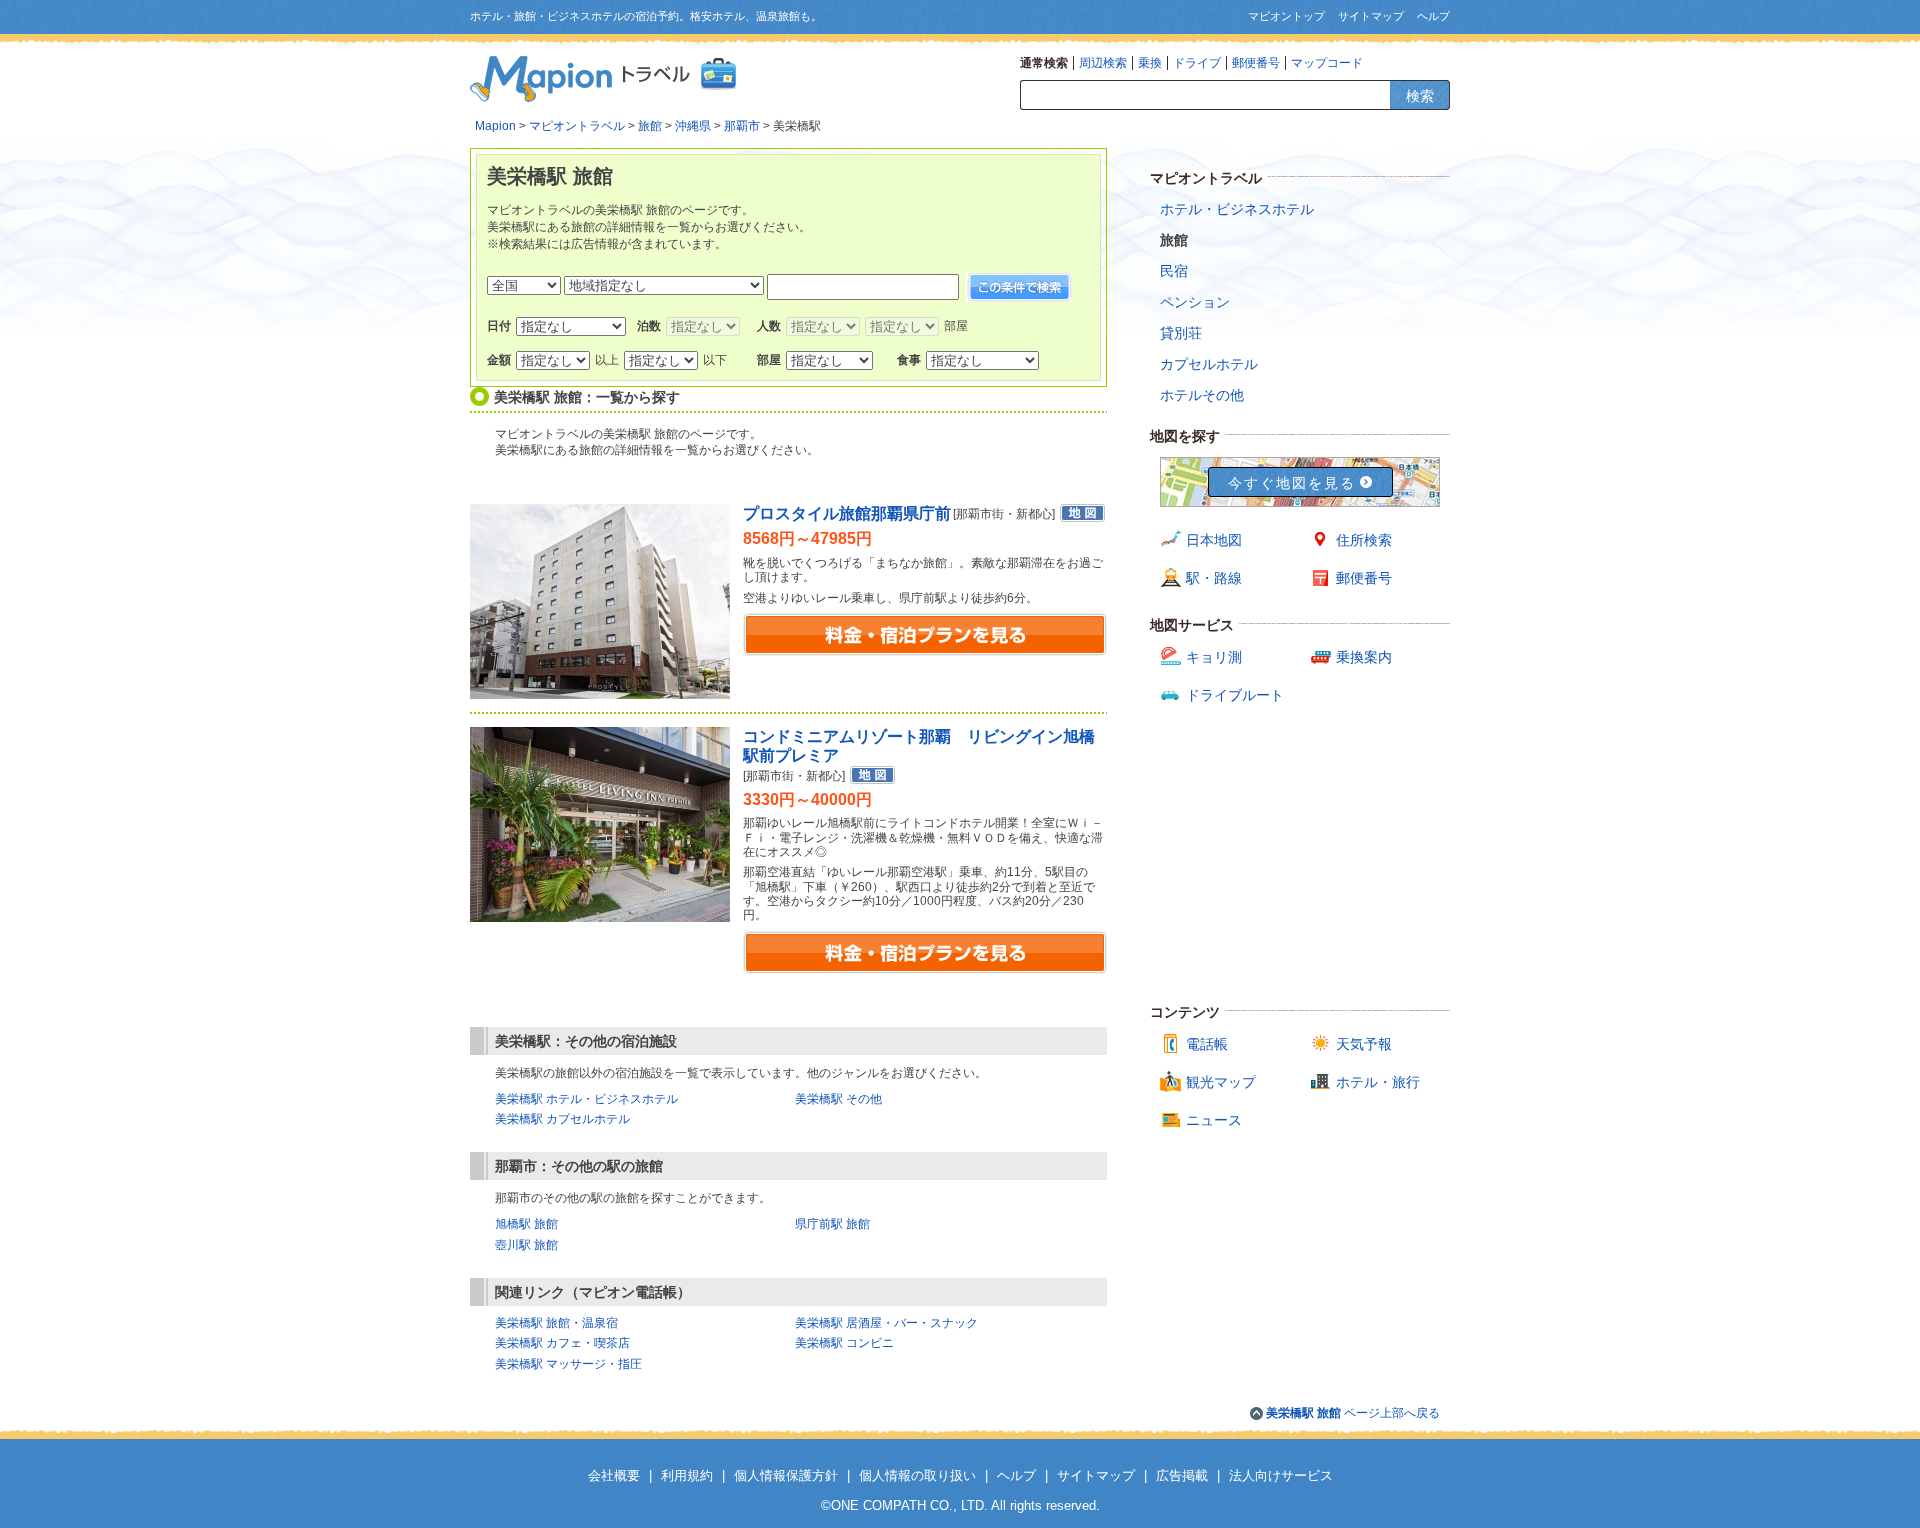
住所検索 (1364, 540)
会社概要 (614, 1475)
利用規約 (687, 1475)
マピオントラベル (577, 126)
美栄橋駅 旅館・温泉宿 (556, 1323)
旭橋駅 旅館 (526, 1224)
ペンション (1195, 302)
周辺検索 (1103, 63)
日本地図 (1214, 540)
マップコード (1327, 63)
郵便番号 (1256, 63)
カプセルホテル (1209, 364)
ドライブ (1197, 63)
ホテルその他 (1202, 395)
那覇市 (742, 126)
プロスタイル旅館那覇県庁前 (847, 513)
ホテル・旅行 (1378, 1082)
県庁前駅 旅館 (832, 1224)
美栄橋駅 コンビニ (844, 1343)
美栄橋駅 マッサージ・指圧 (568, 1364)
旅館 (650, 126)
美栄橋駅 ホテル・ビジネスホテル (586, 1099)
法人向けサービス (1281, 1475)
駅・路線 (1214, 578)
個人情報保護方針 (786, 1475)
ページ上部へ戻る (1353, 1413)
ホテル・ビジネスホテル (1237, 209)
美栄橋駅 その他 (838, 1099)
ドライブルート (1235, 695)
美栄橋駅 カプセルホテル (562, 1119)
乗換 (1150, 63)
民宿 (1174, 271)
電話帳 (1207, 1044)
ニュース (1214, 1120)
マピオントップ (1286, 16)
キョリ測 (1214, 657)
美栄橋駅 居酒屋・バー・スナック (886, 1323)
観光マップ (1221, 1082)
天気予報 (1364, 1044)
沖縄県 (693, 126)
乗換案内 (1364, 657)
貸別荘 (1181, 333)
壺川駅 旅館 (526, 1245)
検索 (1420, 96)
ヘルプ (1433, 16)
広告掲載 (1182, 1475)
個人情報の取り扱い (917, 1475)
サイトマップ (1371, 16)
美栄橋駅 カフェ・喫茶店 (562, 1343)
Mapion (495, 126)
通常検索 (1044, 63)
